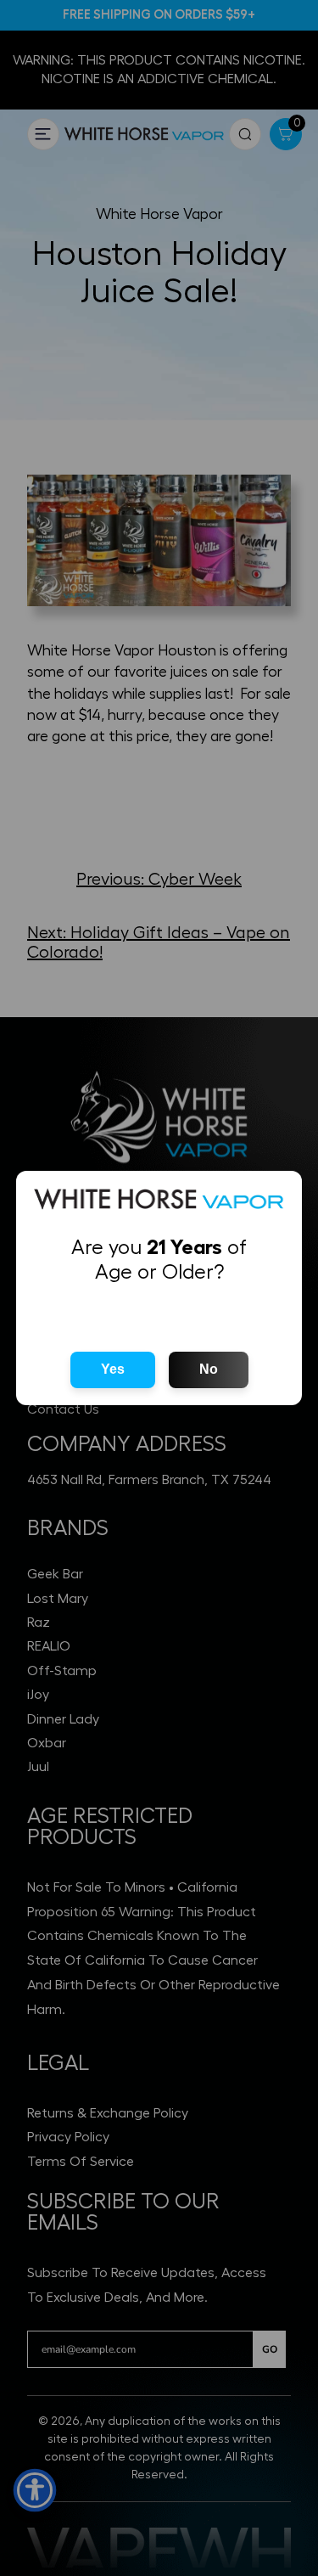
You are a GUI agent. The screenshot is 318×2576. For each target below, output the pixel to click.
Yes (113, 1369)
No (209, 1369)
